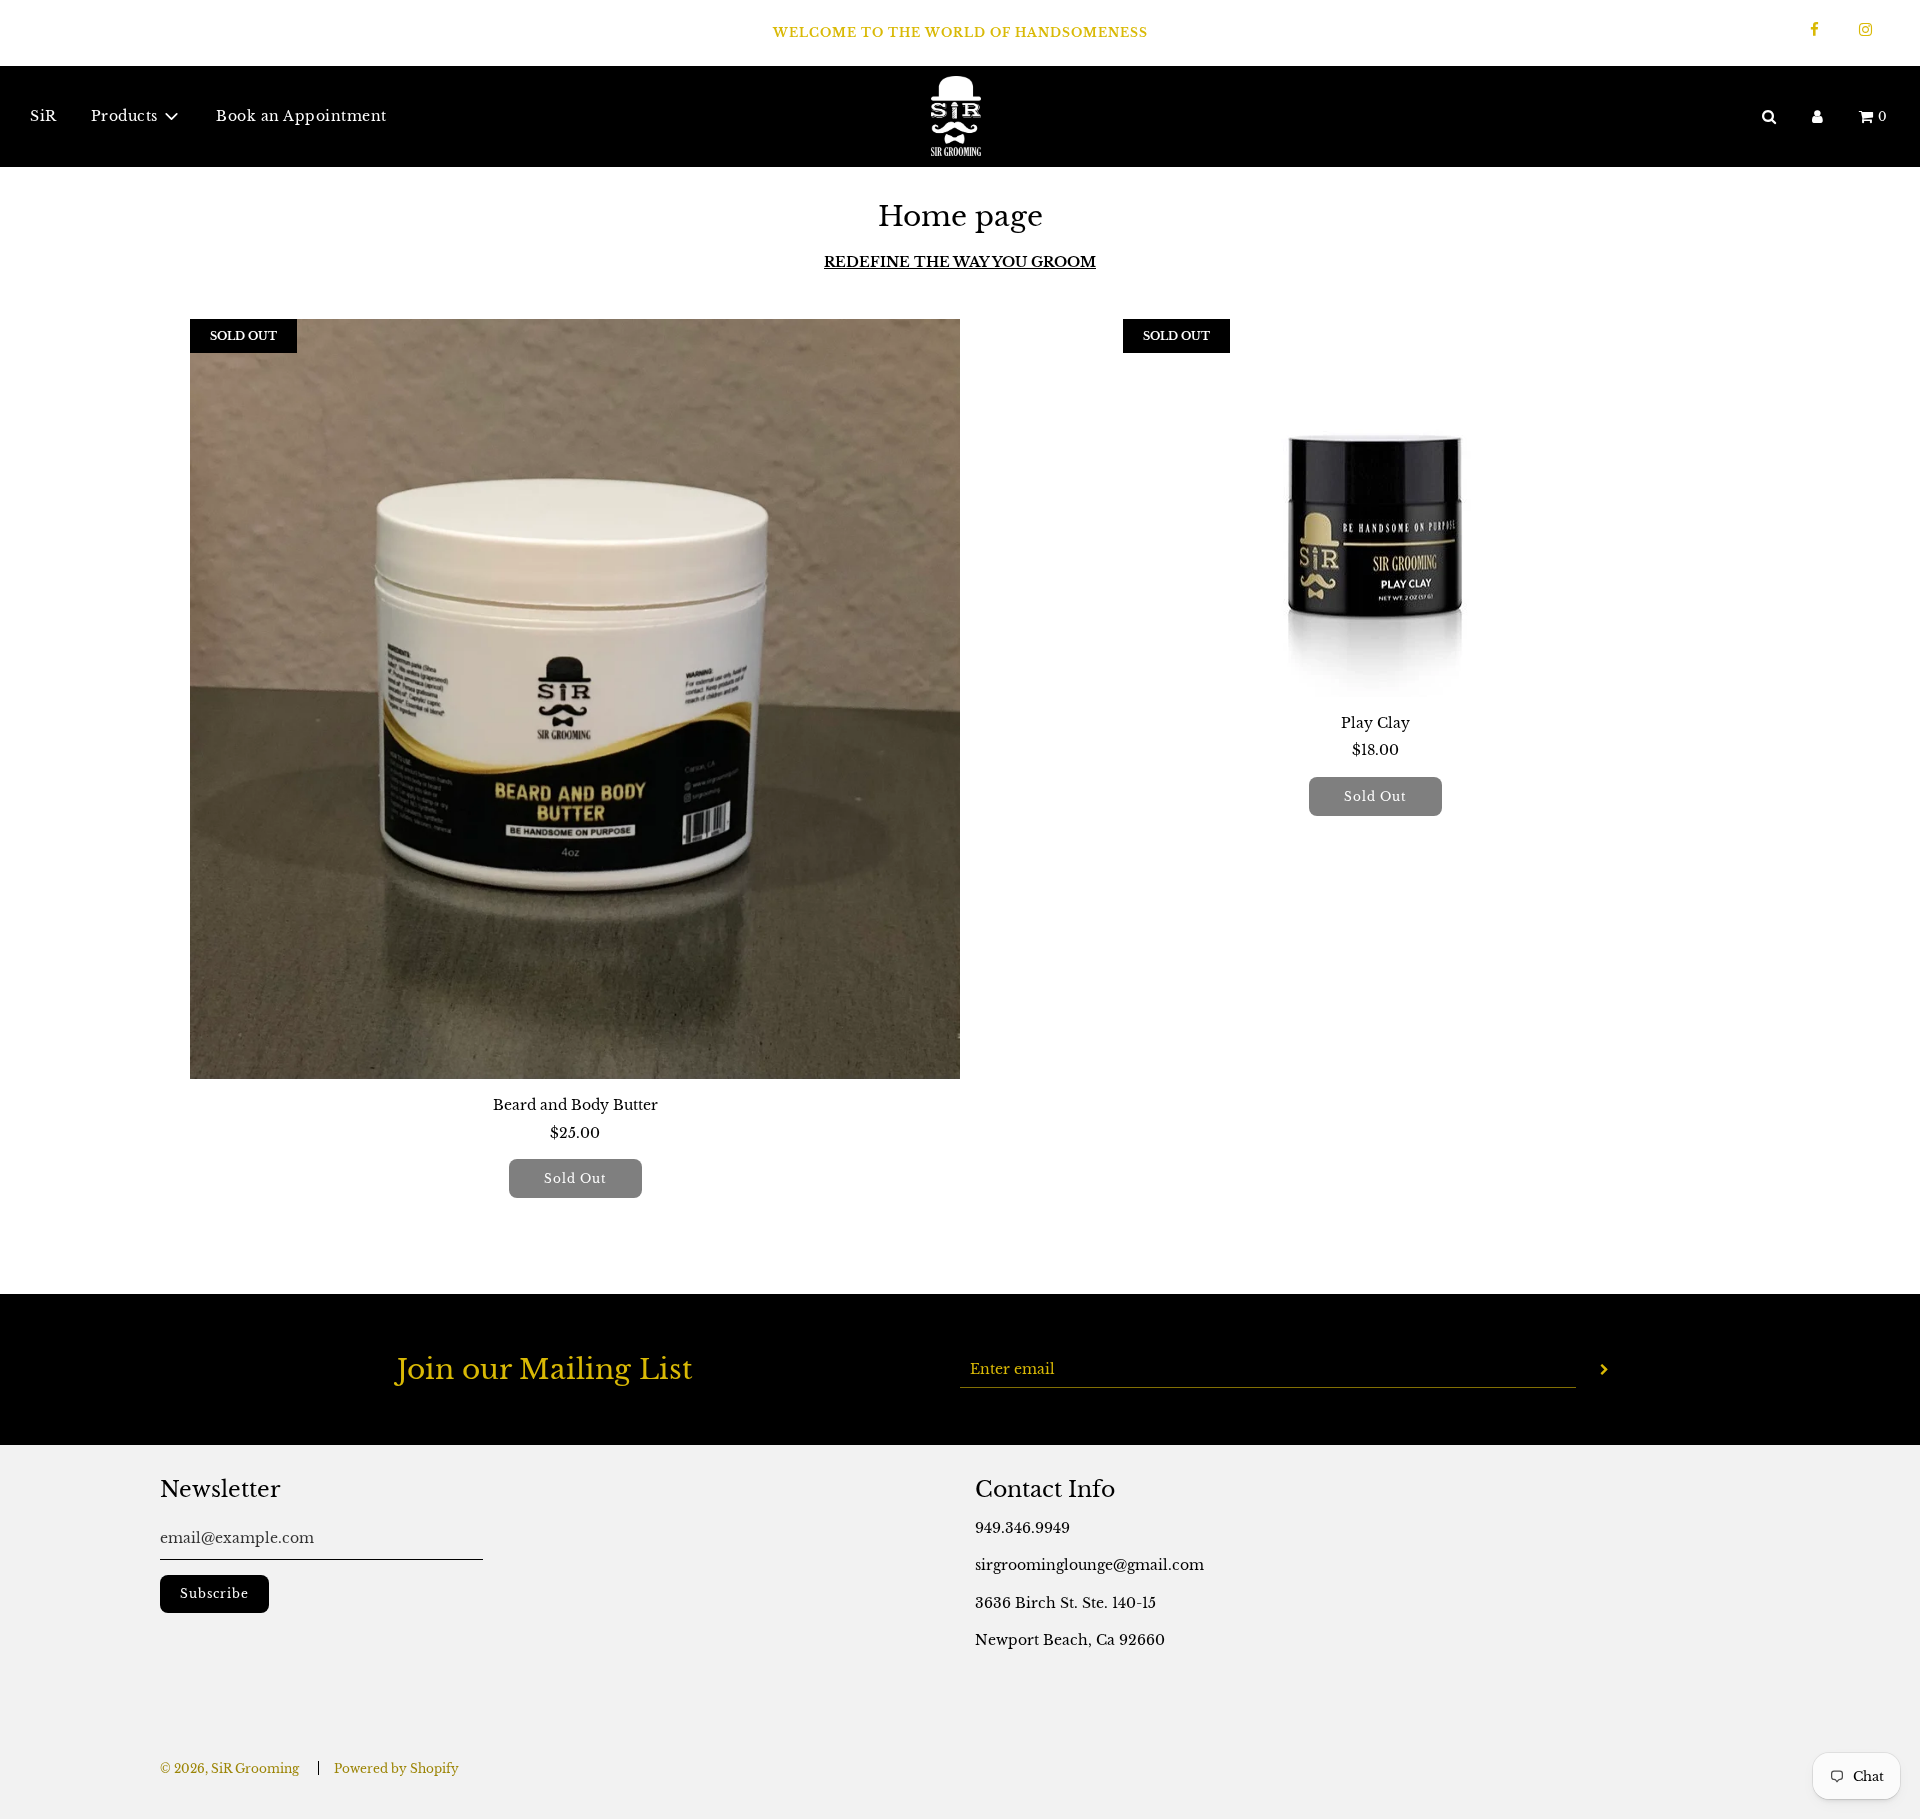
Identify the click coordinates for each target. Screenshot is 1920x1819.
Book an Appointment (301, 116)
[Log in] (1817, 115)
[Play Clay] (1375, 508)
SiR (43, 116)
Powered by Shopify (396, 1768)
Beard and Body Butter (575, 1105)
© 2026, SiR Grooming (229, 1768)
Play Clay (1375, 723)
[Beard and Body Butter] (575, 699)
